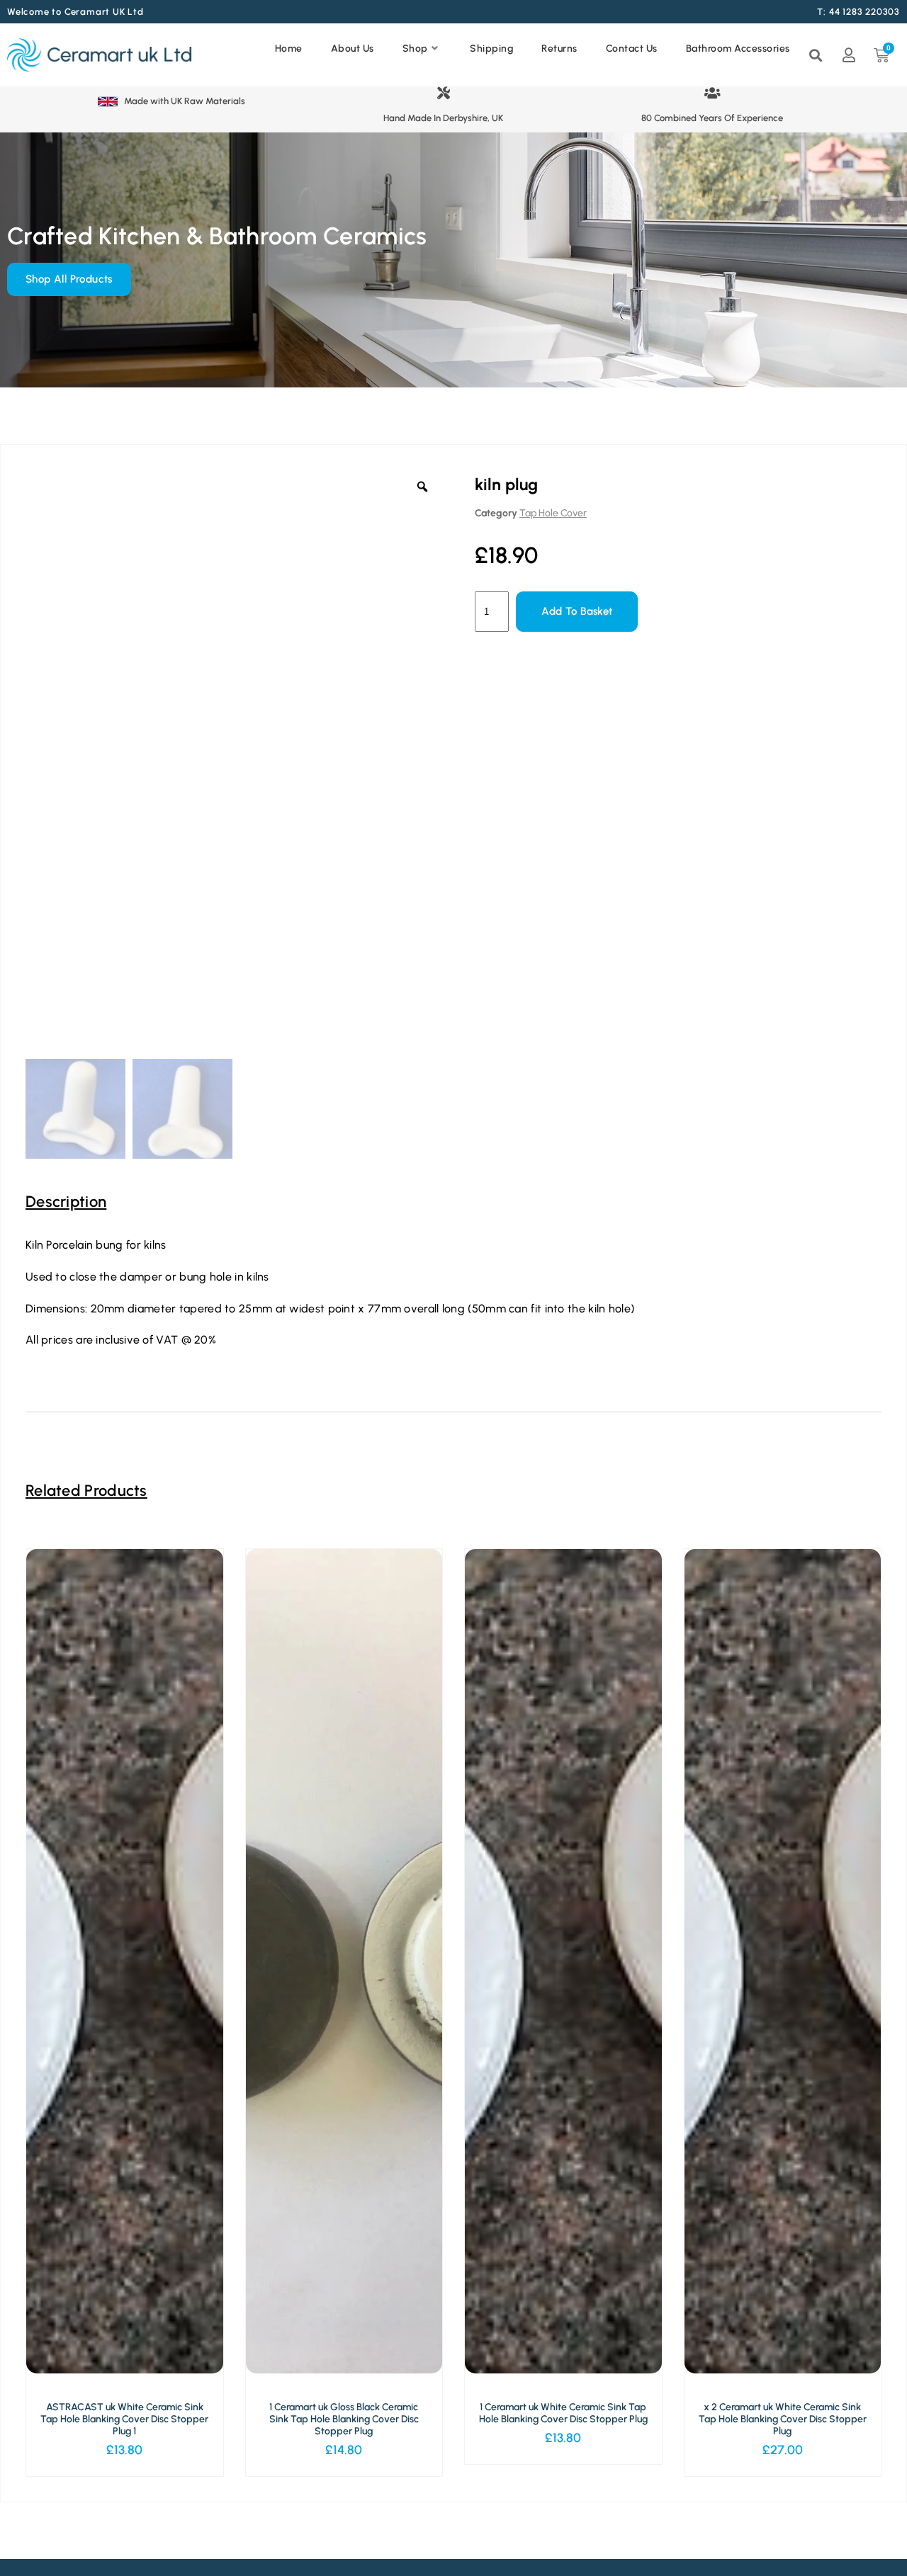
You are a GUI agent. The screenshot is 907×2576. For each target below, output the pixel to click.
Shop (415, 49)
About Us (353, 49)
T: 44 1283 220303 (858, 12)
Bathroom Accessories (738, 49)
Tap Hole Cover (553, 513)
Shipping (491, 49)
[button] (533, 76)
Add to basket (577, 611)
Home (289, 49)
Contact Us (632, 49)
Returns (559, 49)
